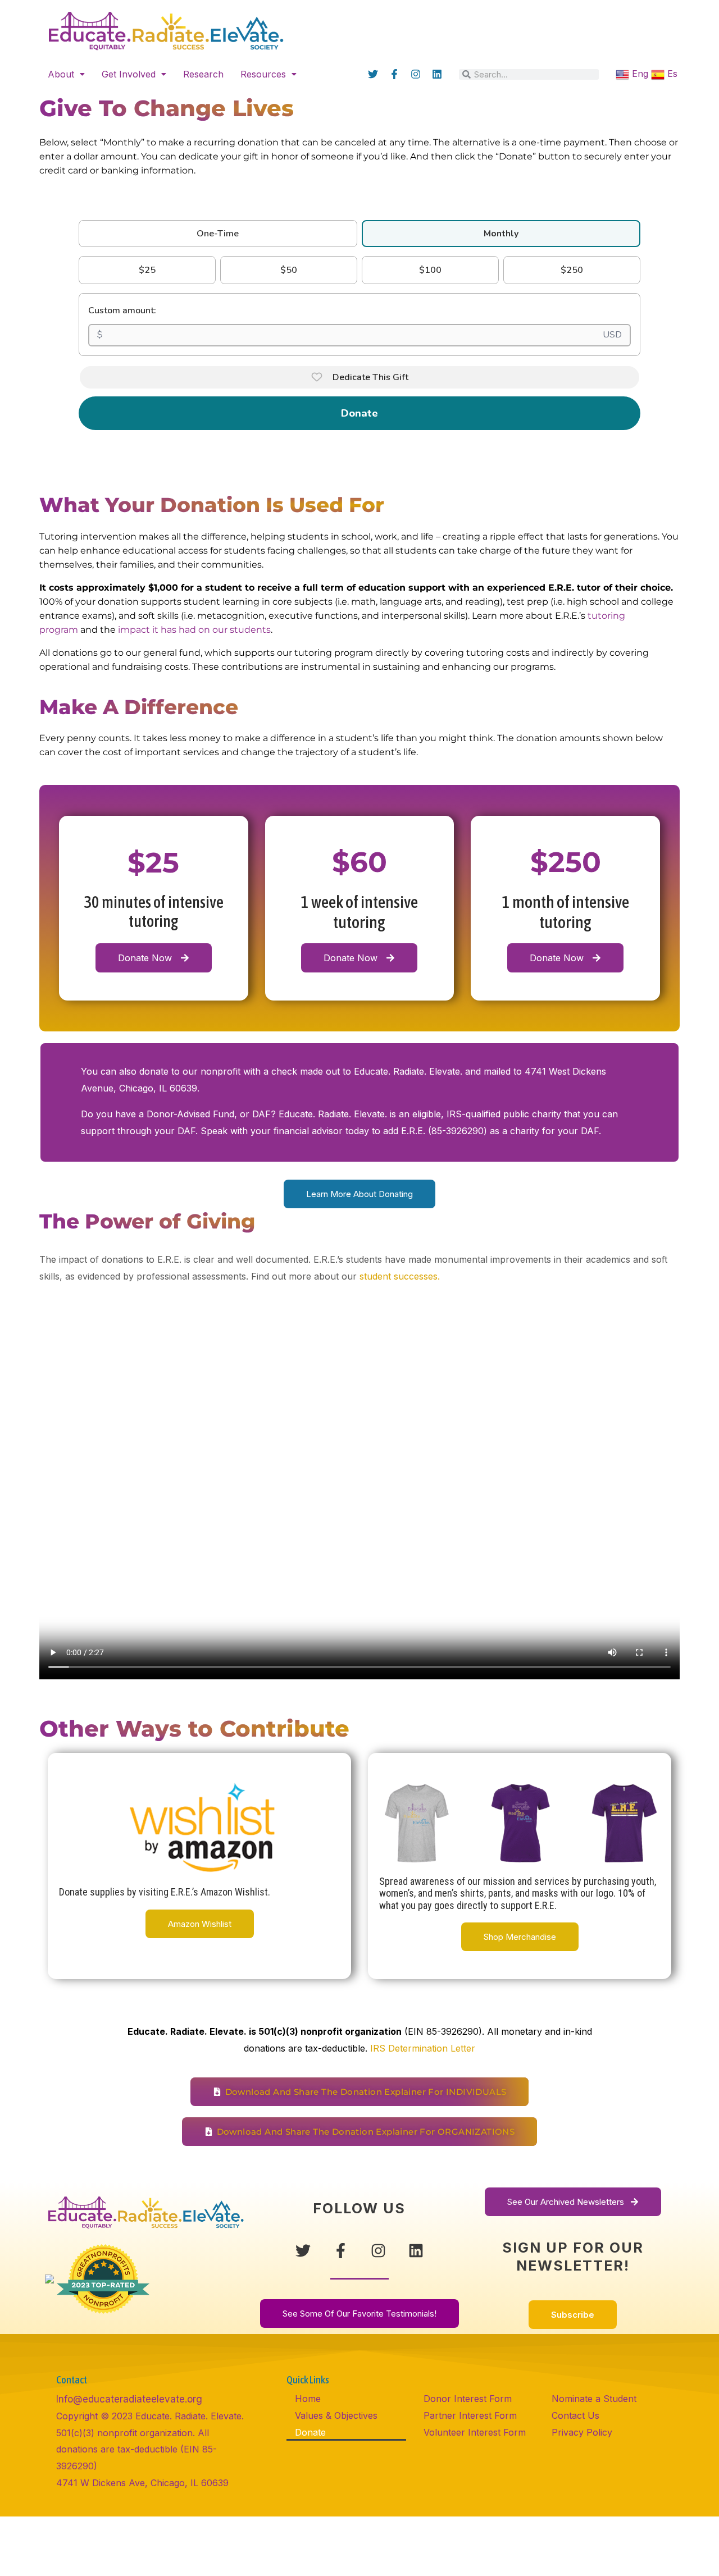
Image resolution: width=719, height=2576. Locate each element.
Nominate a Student (594, 2399)
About (61, 74)
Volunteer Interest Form (475, 2432)
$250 (572, 270)
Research (203, 74)
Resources (263, 74)
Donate (359, 413)
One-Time (218, 234)
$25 (147, 270)
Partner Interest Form (470, 2415)
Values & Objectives (336, 2415)
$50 (289, 270)
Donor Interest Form (468, 2399)
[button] (66, 74)
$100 (430, 270)
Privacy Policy (582, 2432)
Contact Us (575, 2415)
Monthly (501, 234)
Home (308, 2399)
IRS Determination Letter (423, 2048)
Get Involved (129, 74)
